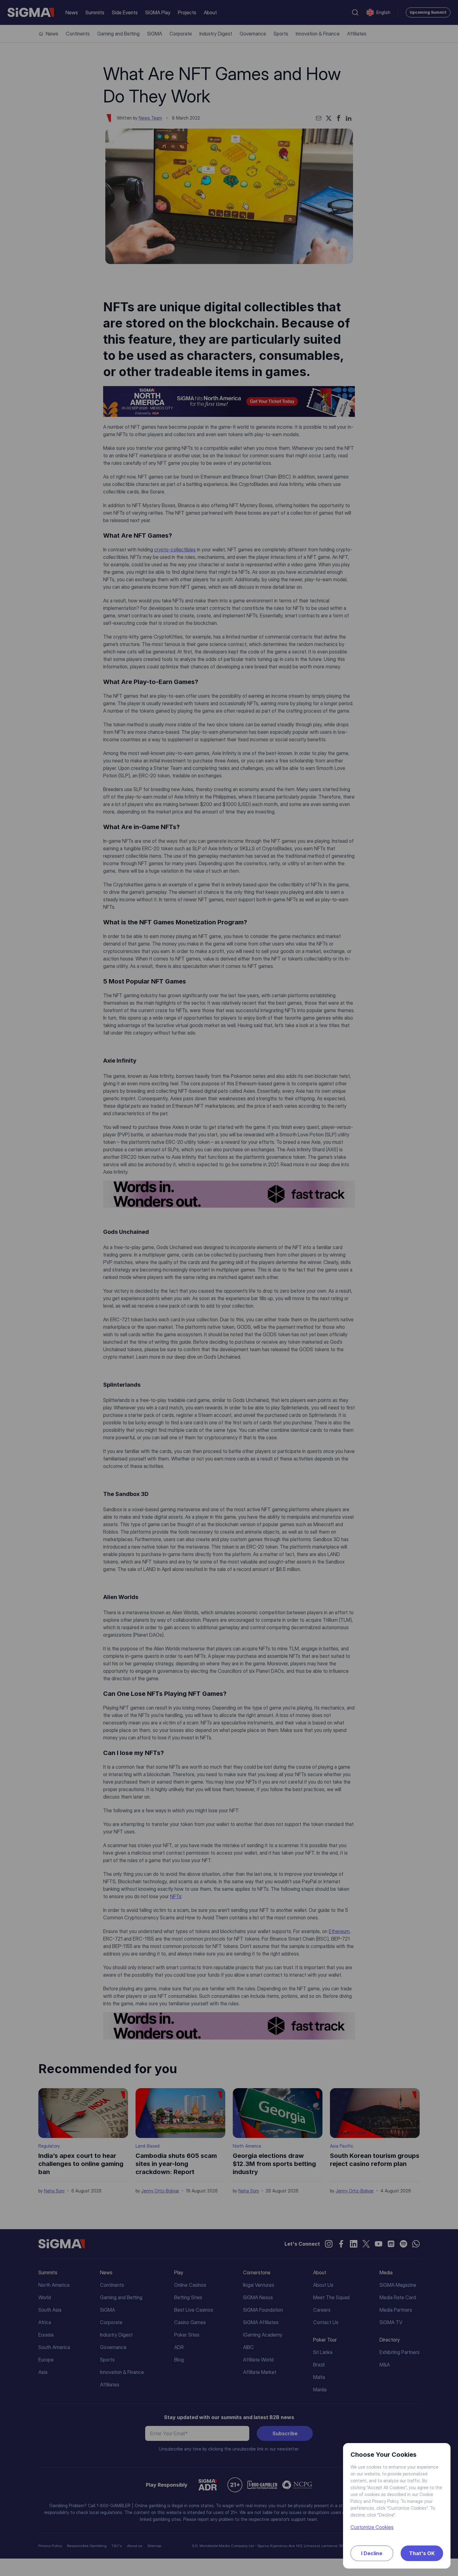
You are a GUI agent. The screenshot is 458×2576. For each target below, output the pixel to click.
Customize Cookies (372, 2527)
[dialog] (229, 1288)
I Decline (372, 2553)
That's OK (422, 2553)
